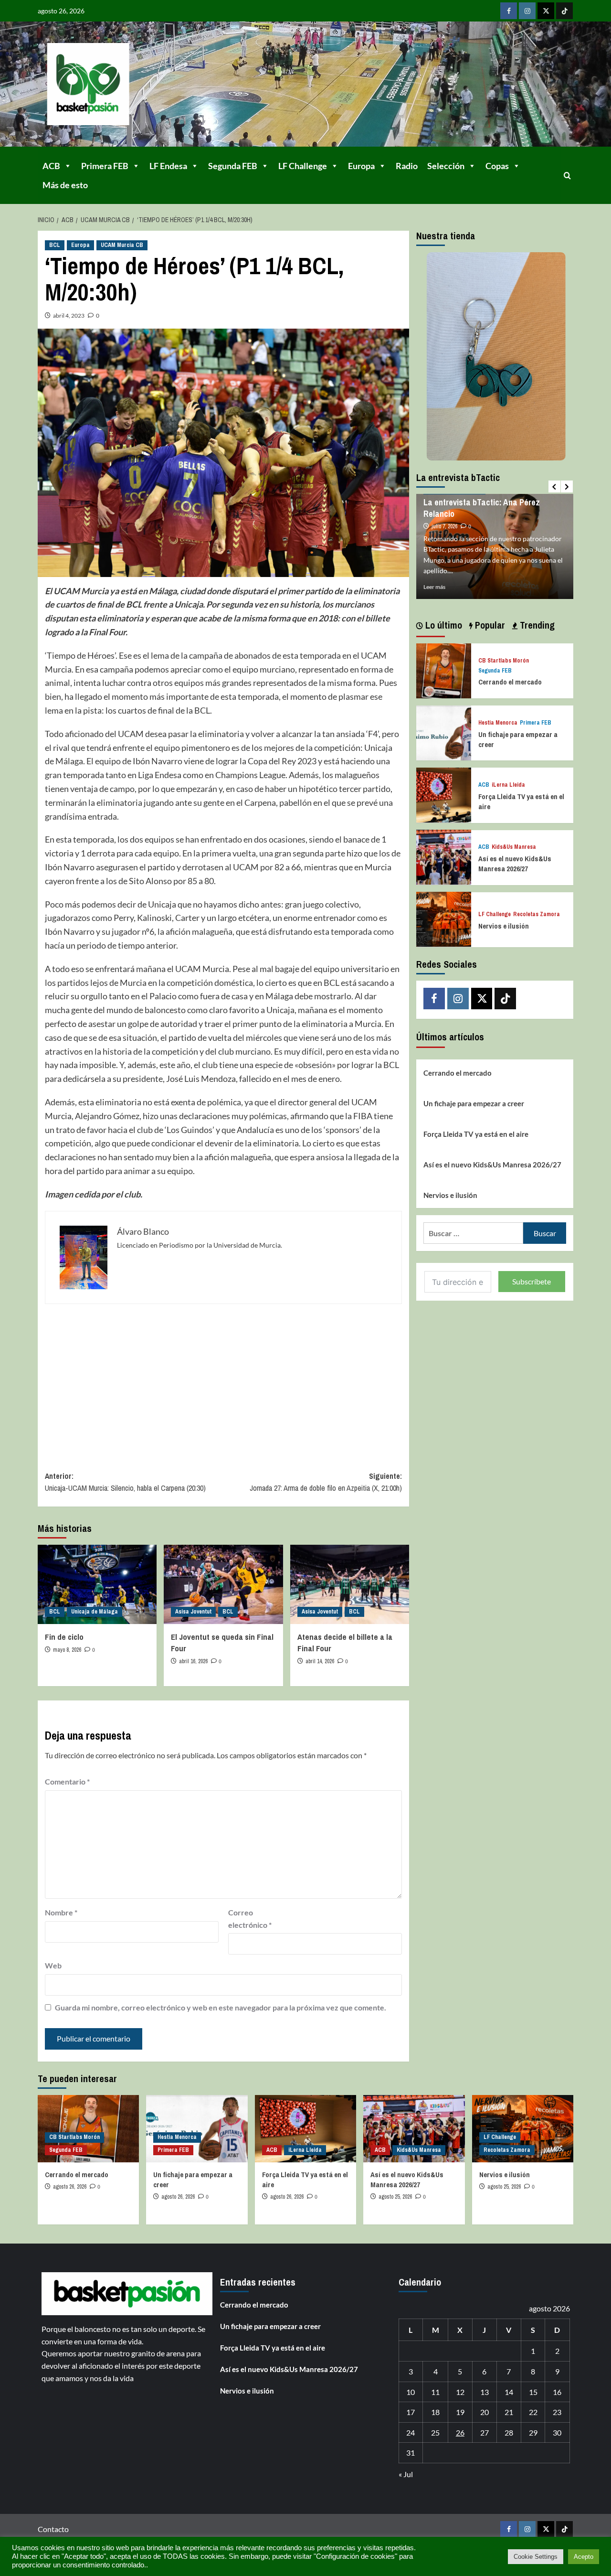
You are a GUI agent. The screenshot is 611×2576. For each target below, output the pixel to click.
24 (411, 2432)
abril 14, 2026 (320, 1661)
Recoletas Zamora (537, 914)
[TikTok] (564, 11)
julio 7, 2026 (444, 526)
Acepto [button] (584, 2557)
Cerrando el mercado (510, 682)
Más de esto (65, 185)
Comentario (67, 1781)
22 (533, 2412)
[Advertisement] (223, 1380)
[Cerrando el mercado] (444, 669)
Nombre (61, 1912)
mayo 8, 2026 (67, 1650)
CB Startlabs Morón (504, 661)
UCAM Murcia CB (122, 245)
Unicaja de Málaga (95, 1612)
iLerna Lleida (508, 785)
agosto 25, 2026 (395, 2197)
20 (485, 2412)
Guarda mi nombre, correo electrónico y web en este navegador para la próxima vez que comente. (221, 2007)
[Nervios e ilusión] (444, 918)
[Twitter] (546, 11)
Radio (407, 166)
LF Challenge (303, 166)
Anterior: (125, 1482)
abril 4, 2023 (69, 315)
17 (411, 2412)
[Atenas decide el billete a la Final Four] (350, 1584)
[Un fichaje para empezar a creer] (444, 732)
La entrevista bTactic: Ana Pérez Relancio (482, 508)
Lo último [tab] (442, 625)
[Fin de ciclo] (97, 1584)
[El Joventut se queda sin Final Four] (223, 1584)
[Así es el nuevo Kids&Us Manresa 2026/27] (444, 856)
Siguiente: (326, 1482)
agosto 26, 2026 (70, 2187)
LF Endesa (168, 166)
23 (557, 2412)
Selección (446, 166)
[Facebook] (509, 11)
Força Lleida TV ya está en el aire (476, 1133)
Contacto (53, 2529)
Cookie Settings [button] (536, 2557)
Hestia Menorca (498, 723)
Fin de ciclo (64, 1637)
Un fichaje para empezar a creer (474, 1103)
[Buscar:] (473, 1233)
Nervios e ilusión (504, 925)
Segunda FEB (233, 166)
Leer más (434, 587)
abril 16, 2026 (193, 1661)
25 (435, 2432)
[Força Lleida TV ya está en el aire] (444, 794)
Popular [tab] (489, 625)
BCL (55, 245)
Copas (497, 166)
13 (485, 2392)
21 (509, 2412)
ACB (51, 166)
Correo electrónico (250, 1919)
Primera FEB (105, 166)
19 (460, 2412)
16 (557, 2392)
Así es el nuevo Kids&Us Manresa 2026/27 (515, 864)
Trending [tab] (536, 625)
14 (509, 2392)
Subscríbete (532, 1281)
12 (460, 2392)
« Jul (406, 2474)
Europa (361, 166)
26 (460, 2432)
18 (435, 2412)
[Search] (567, 176)
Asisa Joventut (193, 1612)
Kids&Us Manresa (514, 847)
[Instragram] (527, 11)
